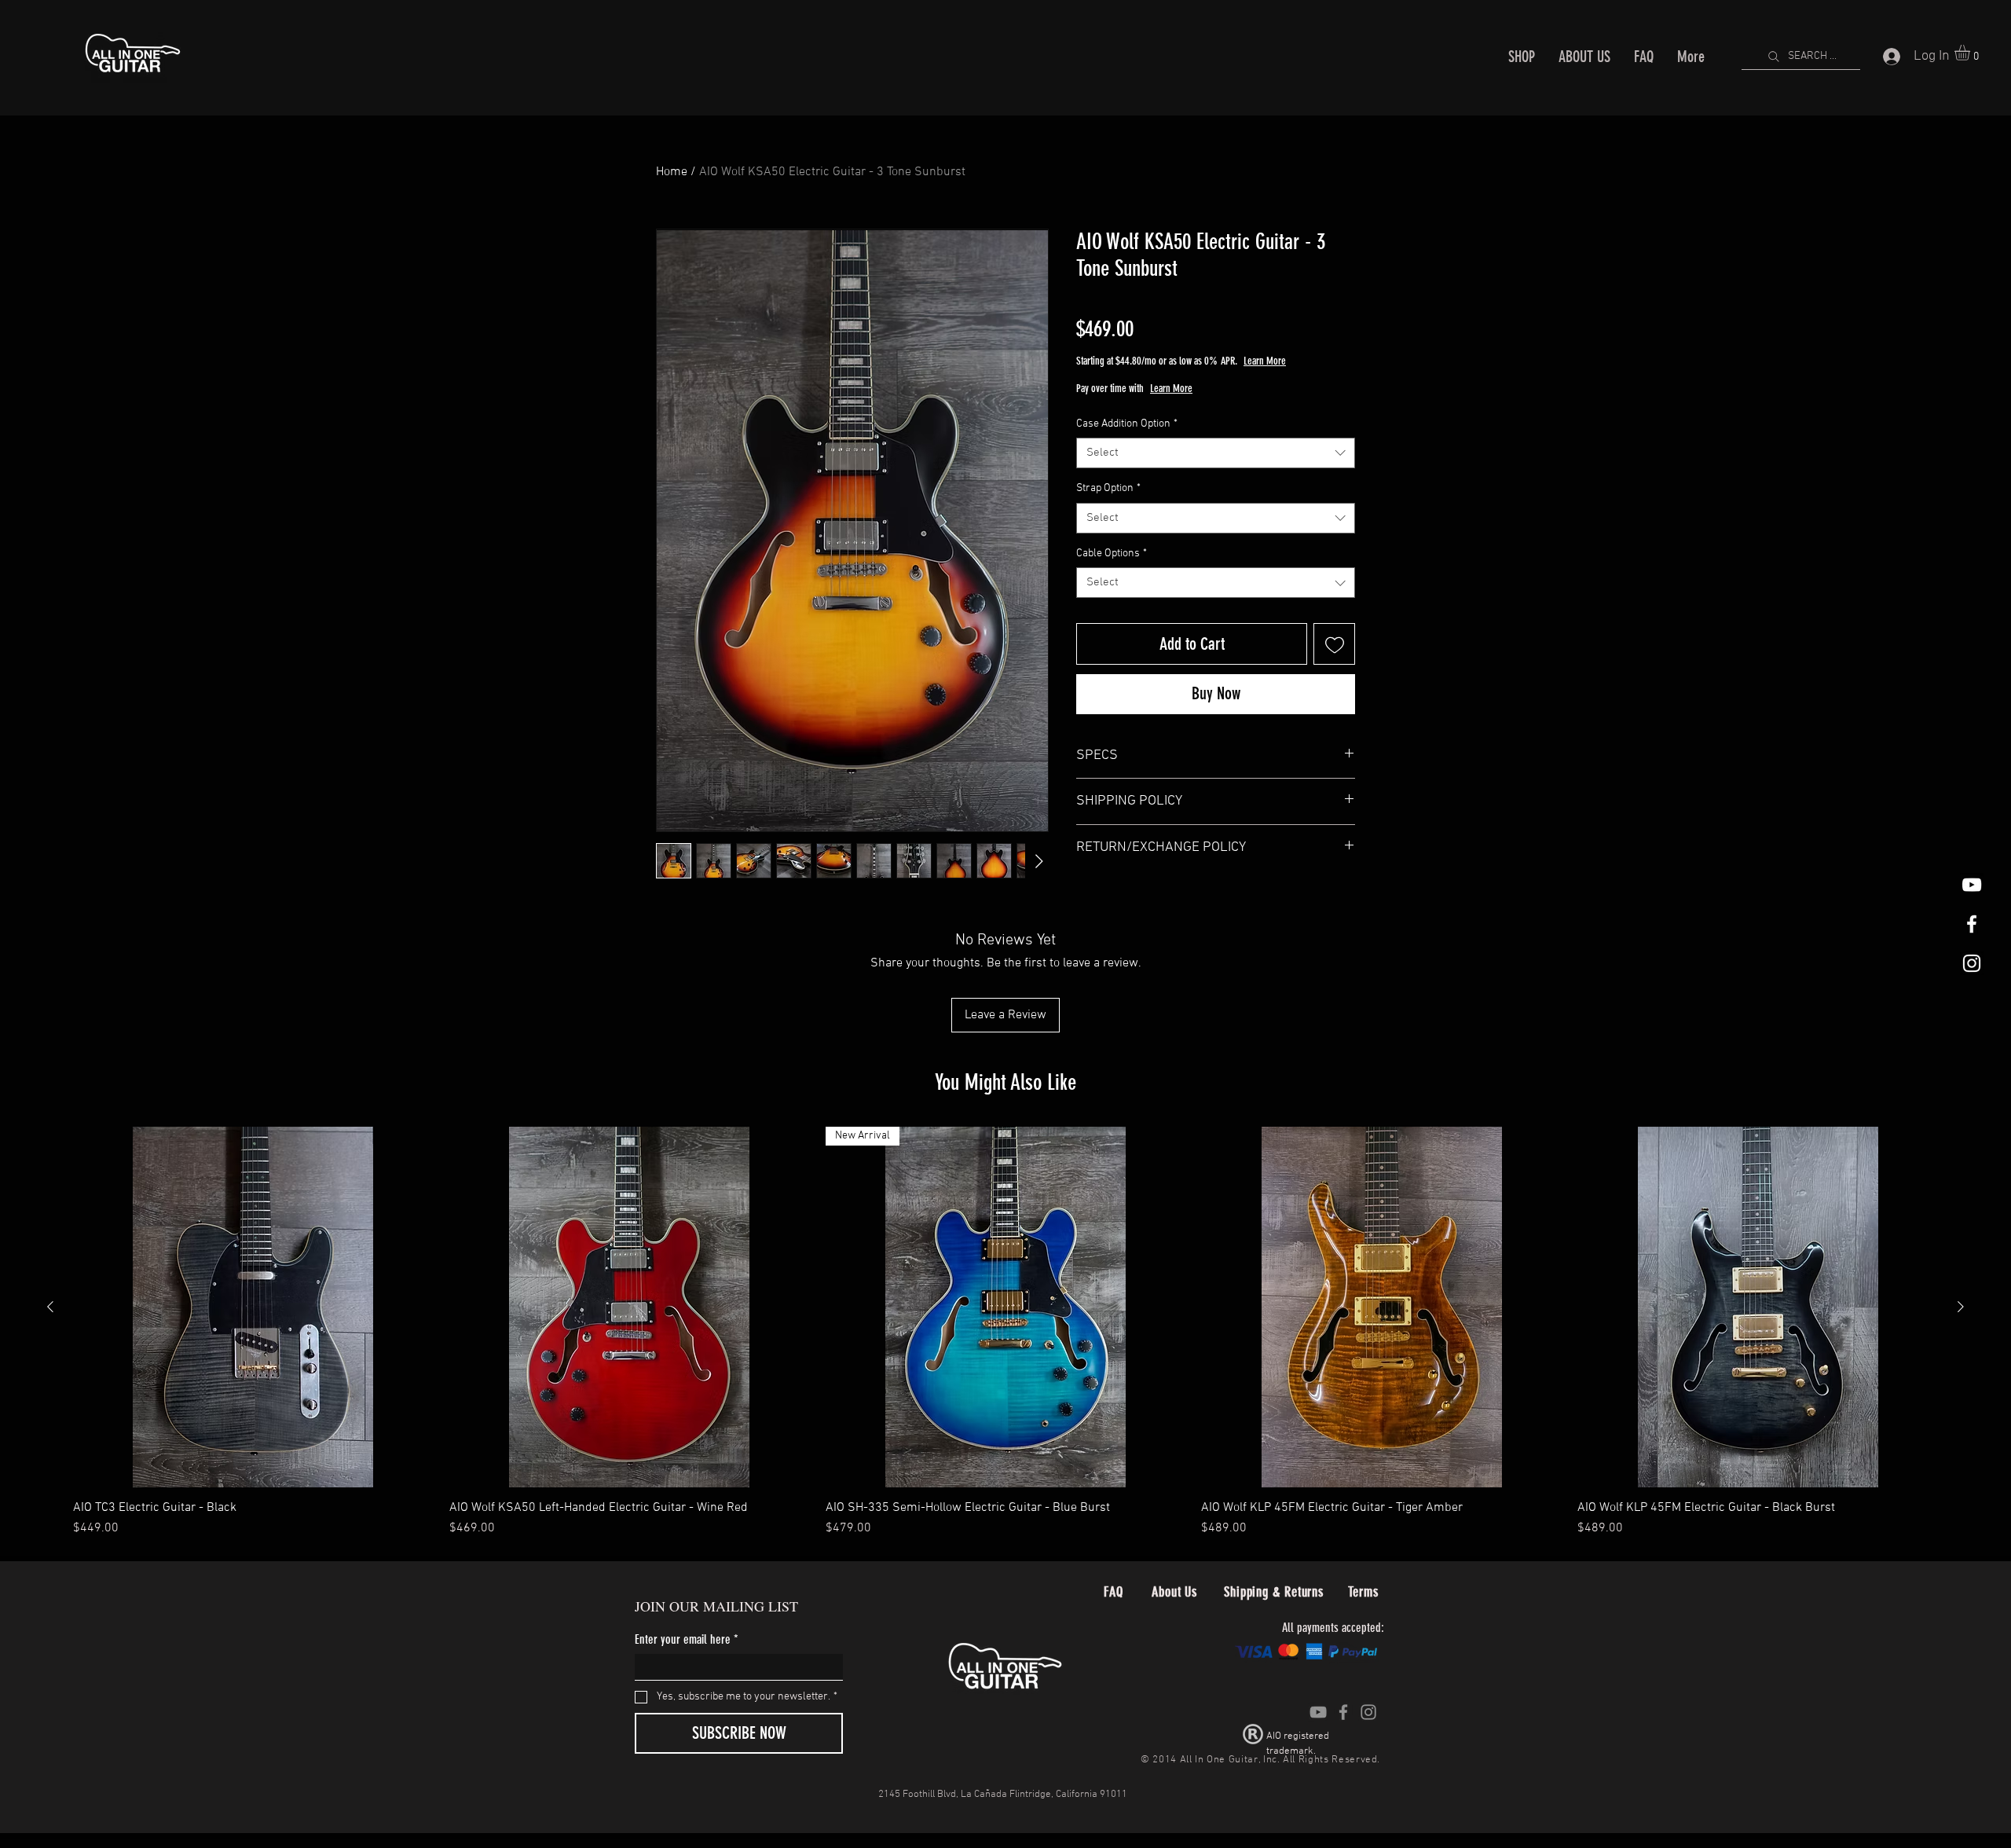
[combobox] (1216, 453)
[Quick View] (253, 1307)
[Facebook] (1343, 1712)
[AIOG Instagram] (1972, 963)
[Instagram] (1368, 1712)
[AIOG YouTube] (1972, 885)
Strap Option (1108, 488)
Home (672, 172)
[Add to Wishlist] (1334, 644)
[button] (1971, 53)
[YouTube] (1318, 1712)
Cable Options (1112, 554)
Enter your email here (687, 1639)
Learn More (1321, 361)
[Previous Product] (50, 1307)
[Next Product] (1961, 1307)
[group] (1005, 1332)
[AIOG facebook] (1972, 924)
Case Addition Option (1127, 424)
